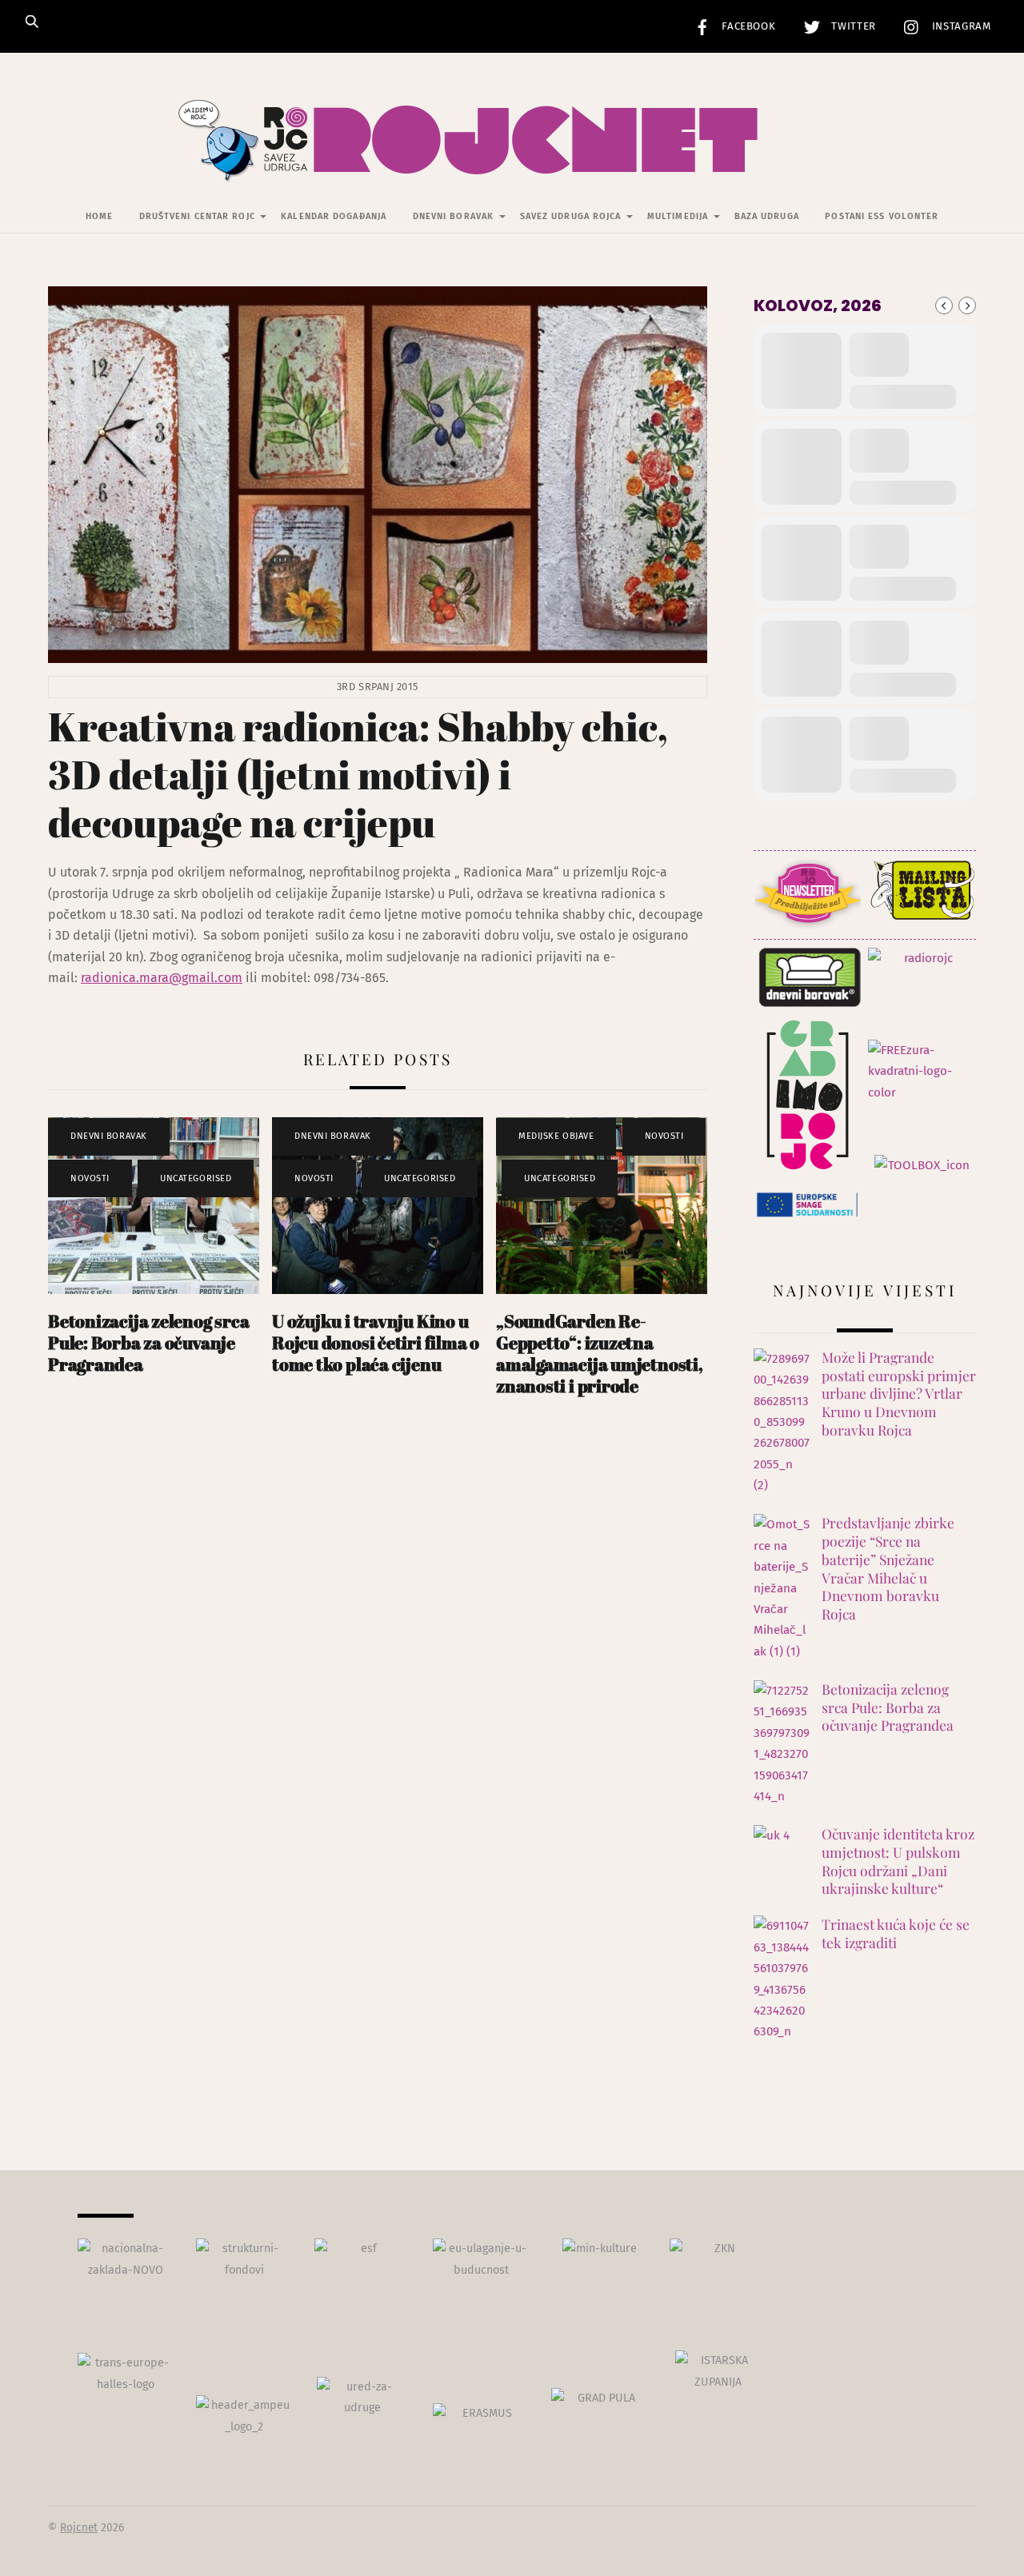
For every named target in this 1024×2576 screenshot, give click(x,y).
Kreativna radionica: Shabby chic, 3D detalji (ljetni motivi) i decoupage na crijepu (358, 774)
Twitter (852, 26)
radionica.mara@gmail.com (162, 978)
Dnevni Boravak (453, 216)
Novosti (90, 1178)
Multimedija (678, 216)
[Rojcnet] (512, 159)
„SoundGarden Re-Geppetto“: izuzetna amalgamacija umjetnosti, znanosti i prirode (600, 1353)
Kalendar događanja (334, 216)
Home (99, 216)
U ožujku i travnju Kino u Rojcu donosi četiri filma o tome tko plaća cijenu (376, 1342)
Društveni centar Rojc (197, 216)
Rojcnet (79, 2528)
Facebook (747, 26)
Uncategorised (196, 1178)
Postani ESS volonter (882, 216)
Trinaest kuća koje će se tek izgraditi (896, 1933)
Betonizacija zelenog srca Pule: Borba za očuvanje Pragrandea (148, 1342)
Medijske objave (556, 1136)
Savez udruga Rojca (571, 216)
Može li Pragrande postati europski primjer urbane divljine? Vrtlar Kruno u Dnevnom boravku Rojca (899, 1394)
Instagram (960, 26)
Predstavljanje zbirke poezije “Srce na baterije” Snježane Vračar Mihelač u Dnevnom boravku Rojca (888, 1568)
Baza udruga (767, 216)
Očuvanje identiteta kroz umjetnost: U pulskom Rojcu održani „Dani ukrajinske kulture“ (898, 1861)
